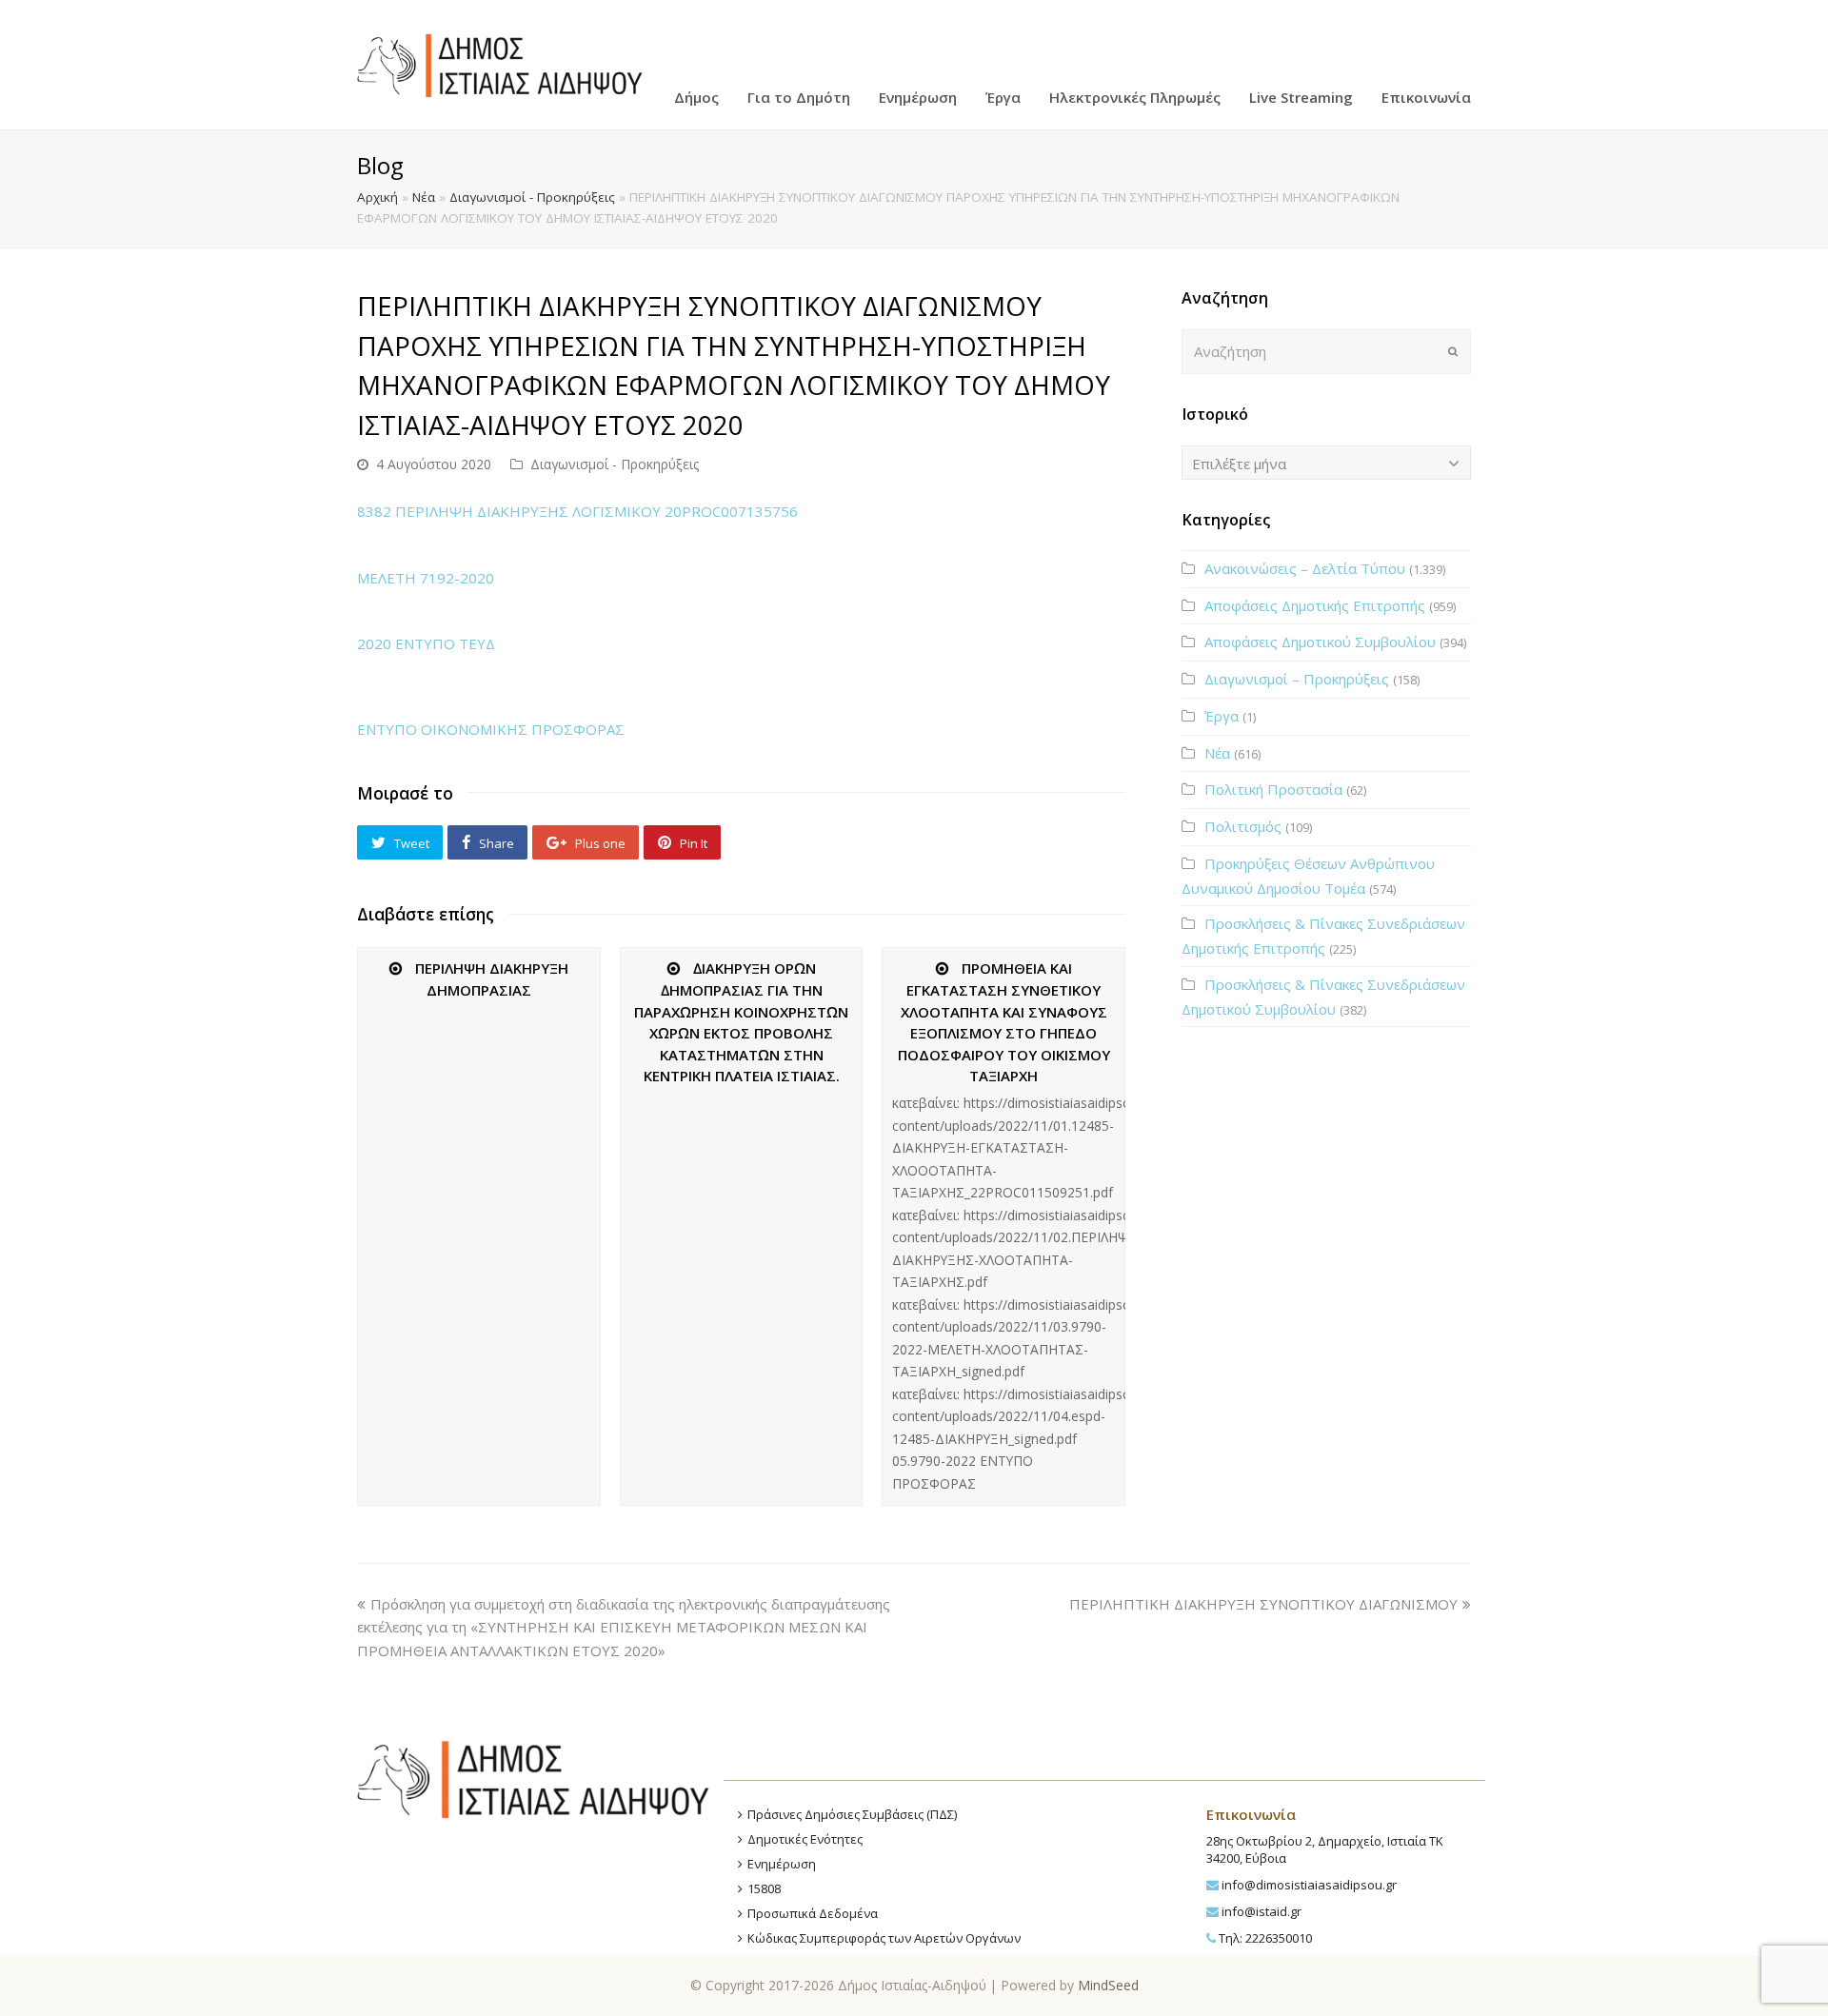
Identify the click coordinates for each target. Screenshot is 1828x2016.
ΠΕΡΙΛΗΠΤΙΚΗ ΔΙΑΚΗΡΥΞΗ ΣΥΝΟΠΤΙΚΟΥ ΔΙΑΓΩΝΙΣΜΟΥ (1263, 1604)
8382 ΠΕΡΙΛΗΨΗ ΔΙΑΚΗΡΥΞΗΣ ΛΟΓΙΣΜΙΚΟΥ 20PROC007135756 (577, 511)
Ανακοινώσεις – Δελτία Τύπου (1305, 568)
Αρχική (378, 197)
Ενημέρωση (782, 1864)
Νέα (424, 197)
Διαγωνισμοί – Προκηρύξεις (1297, 679)
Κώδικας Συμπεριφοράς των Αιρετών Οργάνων (884, 1938)
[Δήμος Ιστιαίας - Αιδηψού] (500, 63)
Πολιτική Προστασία (1273, 789)
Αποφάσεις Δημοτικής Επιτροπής (1315, 605)
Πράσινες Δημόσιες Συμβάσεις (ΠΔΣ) (852, 1814)
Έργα (1222, 716)
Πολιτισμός (1243, 826)
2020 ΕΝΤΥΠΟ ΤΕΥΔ (426, 643)
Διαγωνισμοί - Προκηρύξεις (532, 197)
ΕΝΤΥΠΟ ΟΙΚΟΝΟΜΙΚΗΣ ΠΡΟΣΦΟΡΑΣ (491, 729)
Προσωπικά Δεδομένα (813, 1913)
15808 (764, 1888)
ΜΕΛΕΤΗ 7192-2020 (426, 578)
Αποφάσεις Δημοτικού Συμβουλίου (1320, 642)
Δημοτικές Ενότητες (805, 1839)
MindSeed (1108, 1985)
